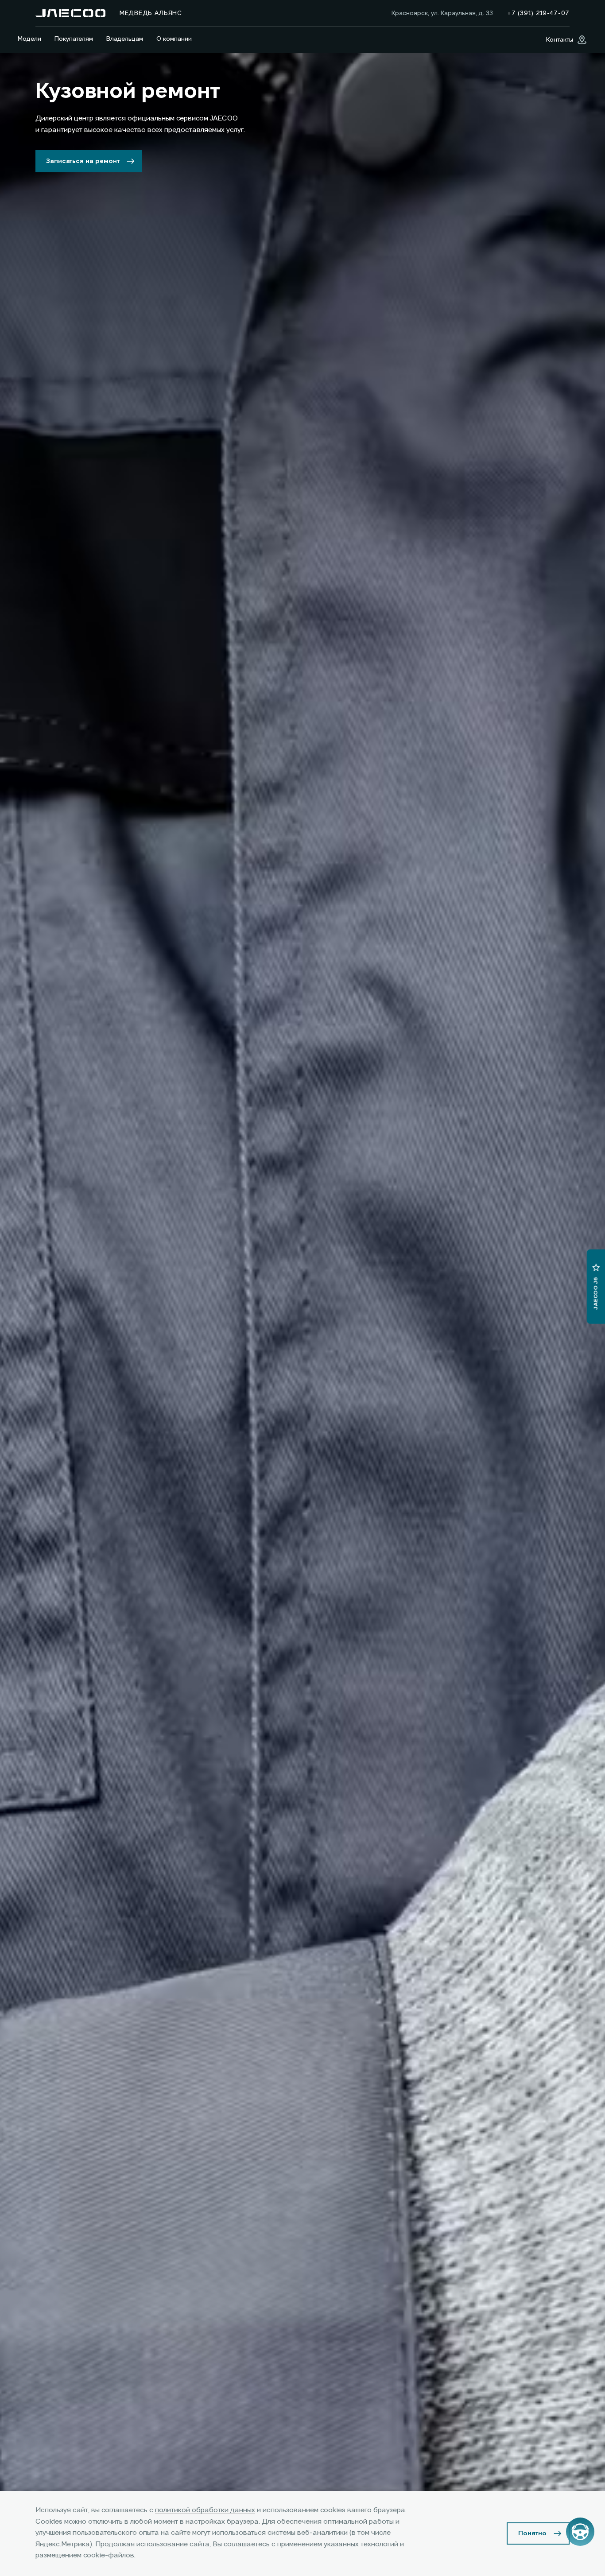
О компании (174, 39)
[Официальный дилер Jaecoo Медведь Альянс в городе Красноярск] (70, 13)
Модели (29, 39)
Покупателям (74, 39)
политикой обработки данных (205, 2510)
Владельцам (125, 39)
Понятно (532, 2533)
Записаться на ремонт (83, 161)
